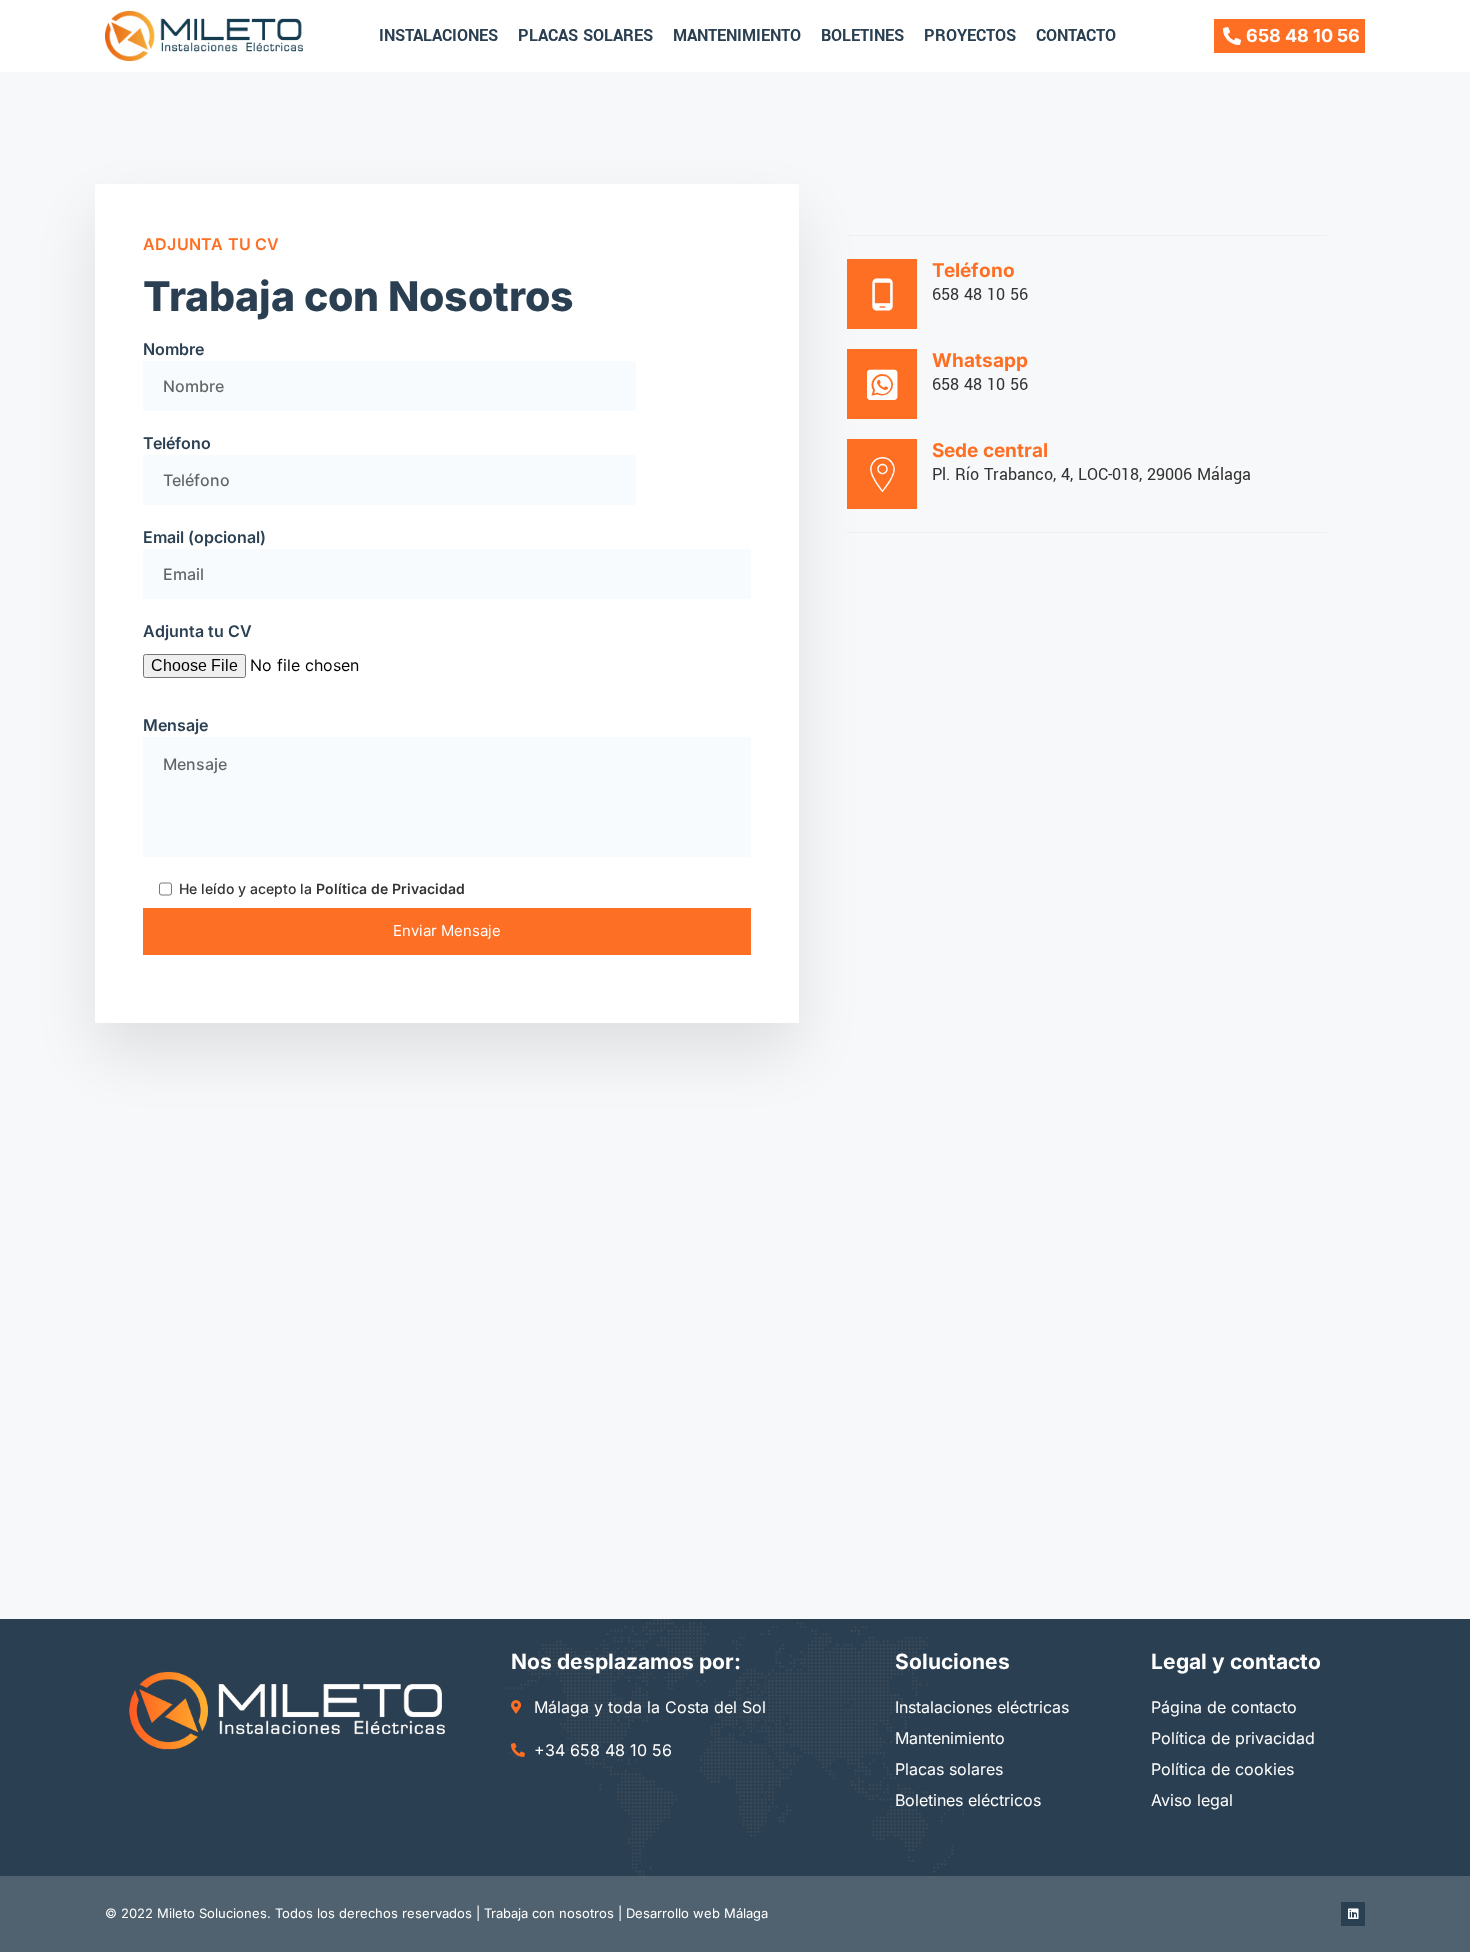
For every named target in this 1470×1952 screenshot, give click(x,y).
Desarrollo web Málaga (697, 1913)
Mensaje (175, 725)
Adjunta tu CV (197, 631)
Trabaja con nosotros (549, 1913)
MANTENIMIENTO (737, 35)
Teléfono (177, 443)
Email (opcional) (204, 537)
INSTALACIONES (438, 35)
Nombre (173, 349)
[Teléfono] (882, 294)
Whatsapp (980, 360)
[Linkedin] (1353, 1914)
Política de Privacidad (390, 888)
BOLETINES (862, 35)
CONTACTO (1076, 35)
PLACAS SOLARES (585, 35)
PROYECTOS (970, 35)
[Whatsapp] (882, 384)
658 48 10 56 (980, 294)
